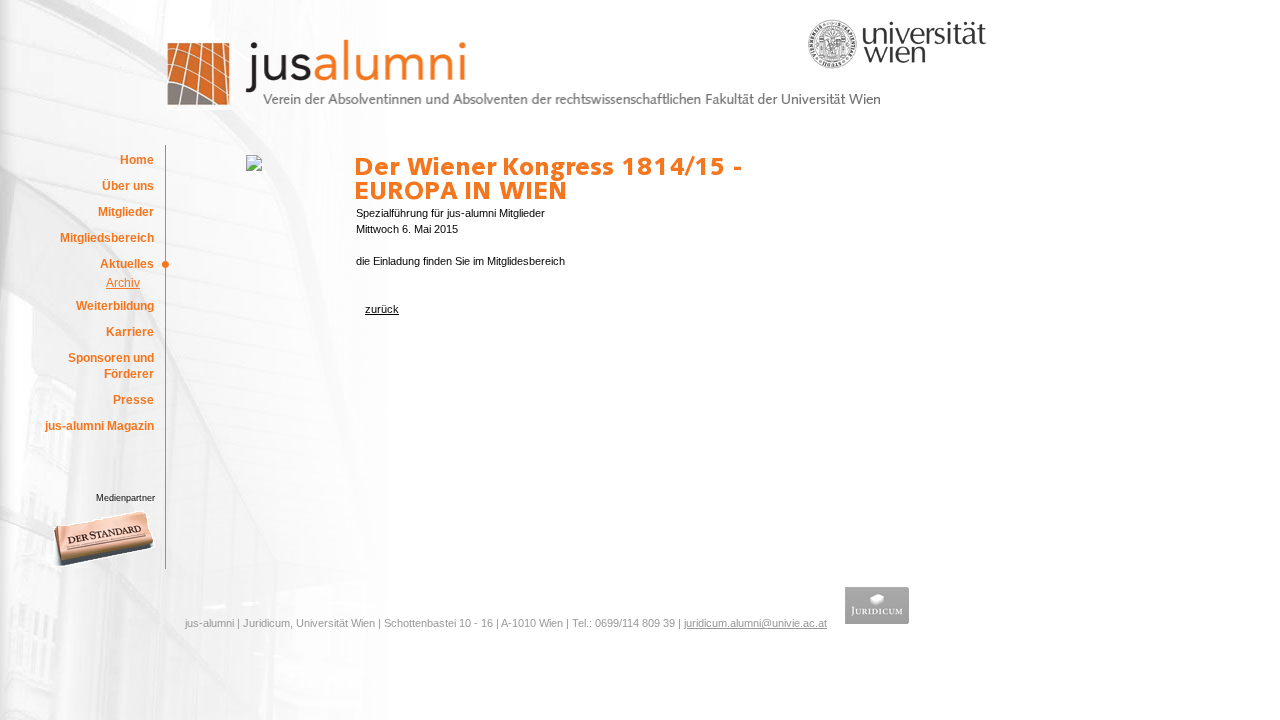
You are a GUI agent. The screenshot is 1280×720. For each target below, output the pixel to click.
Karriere (130, 332)
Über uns (128, 186)
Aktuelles (127, 264)
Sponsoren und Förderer (111, 366)
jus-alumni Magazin (99, 426)
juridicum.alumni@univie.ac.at (755, 623)
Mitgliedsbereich (107, 238)
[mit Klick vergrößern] (254, 167)
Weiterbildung (115, 306)
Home (137, 160)
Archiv (123, 283)
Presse (133, 400)
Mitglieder (126, 212)
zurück (382, 309)
